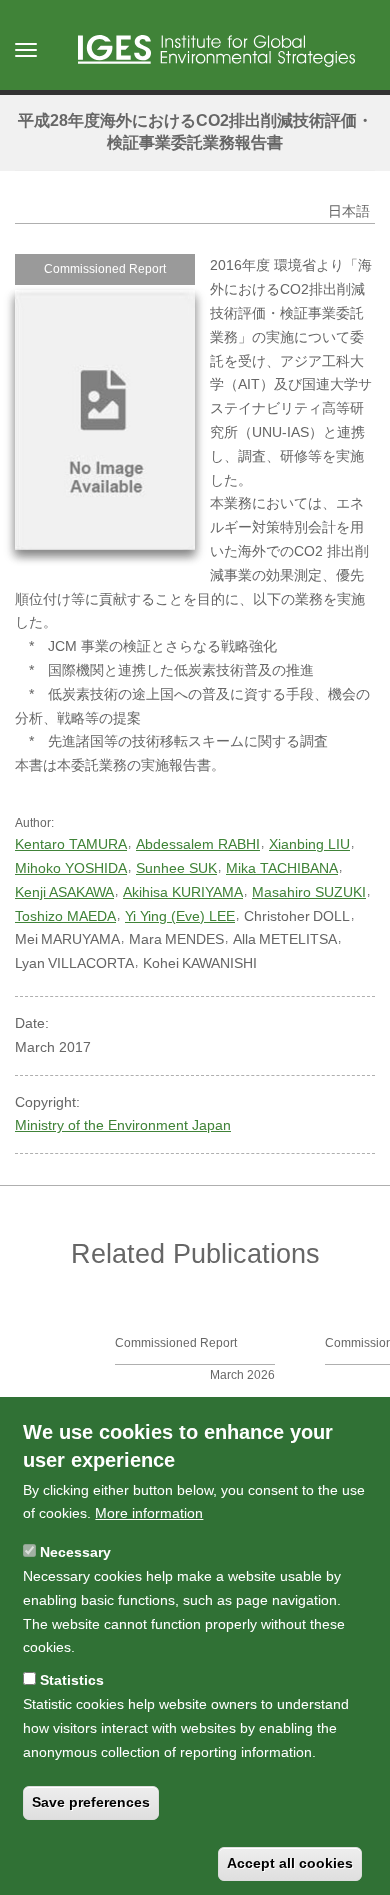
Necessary (75, 1552)
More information (149, 1513)
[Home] (216, 51)
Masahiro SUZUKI (309, 892)
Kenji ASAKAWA (64, 892)
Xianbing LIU (309, 844)
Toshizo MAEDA (65, 916)
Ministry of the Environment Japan (123, 1125)
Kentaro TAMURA (71, 844)
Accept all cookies (290, 1863)
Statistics (72, 1680)
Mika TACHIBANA (282, 868)
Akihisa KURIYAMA (183, 892)
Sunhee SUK (176, 868)
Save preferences (91, 1802)
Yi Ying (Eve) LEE (180, 916)
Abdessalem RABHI (198, 844)
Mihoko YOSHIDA (71, 868)
